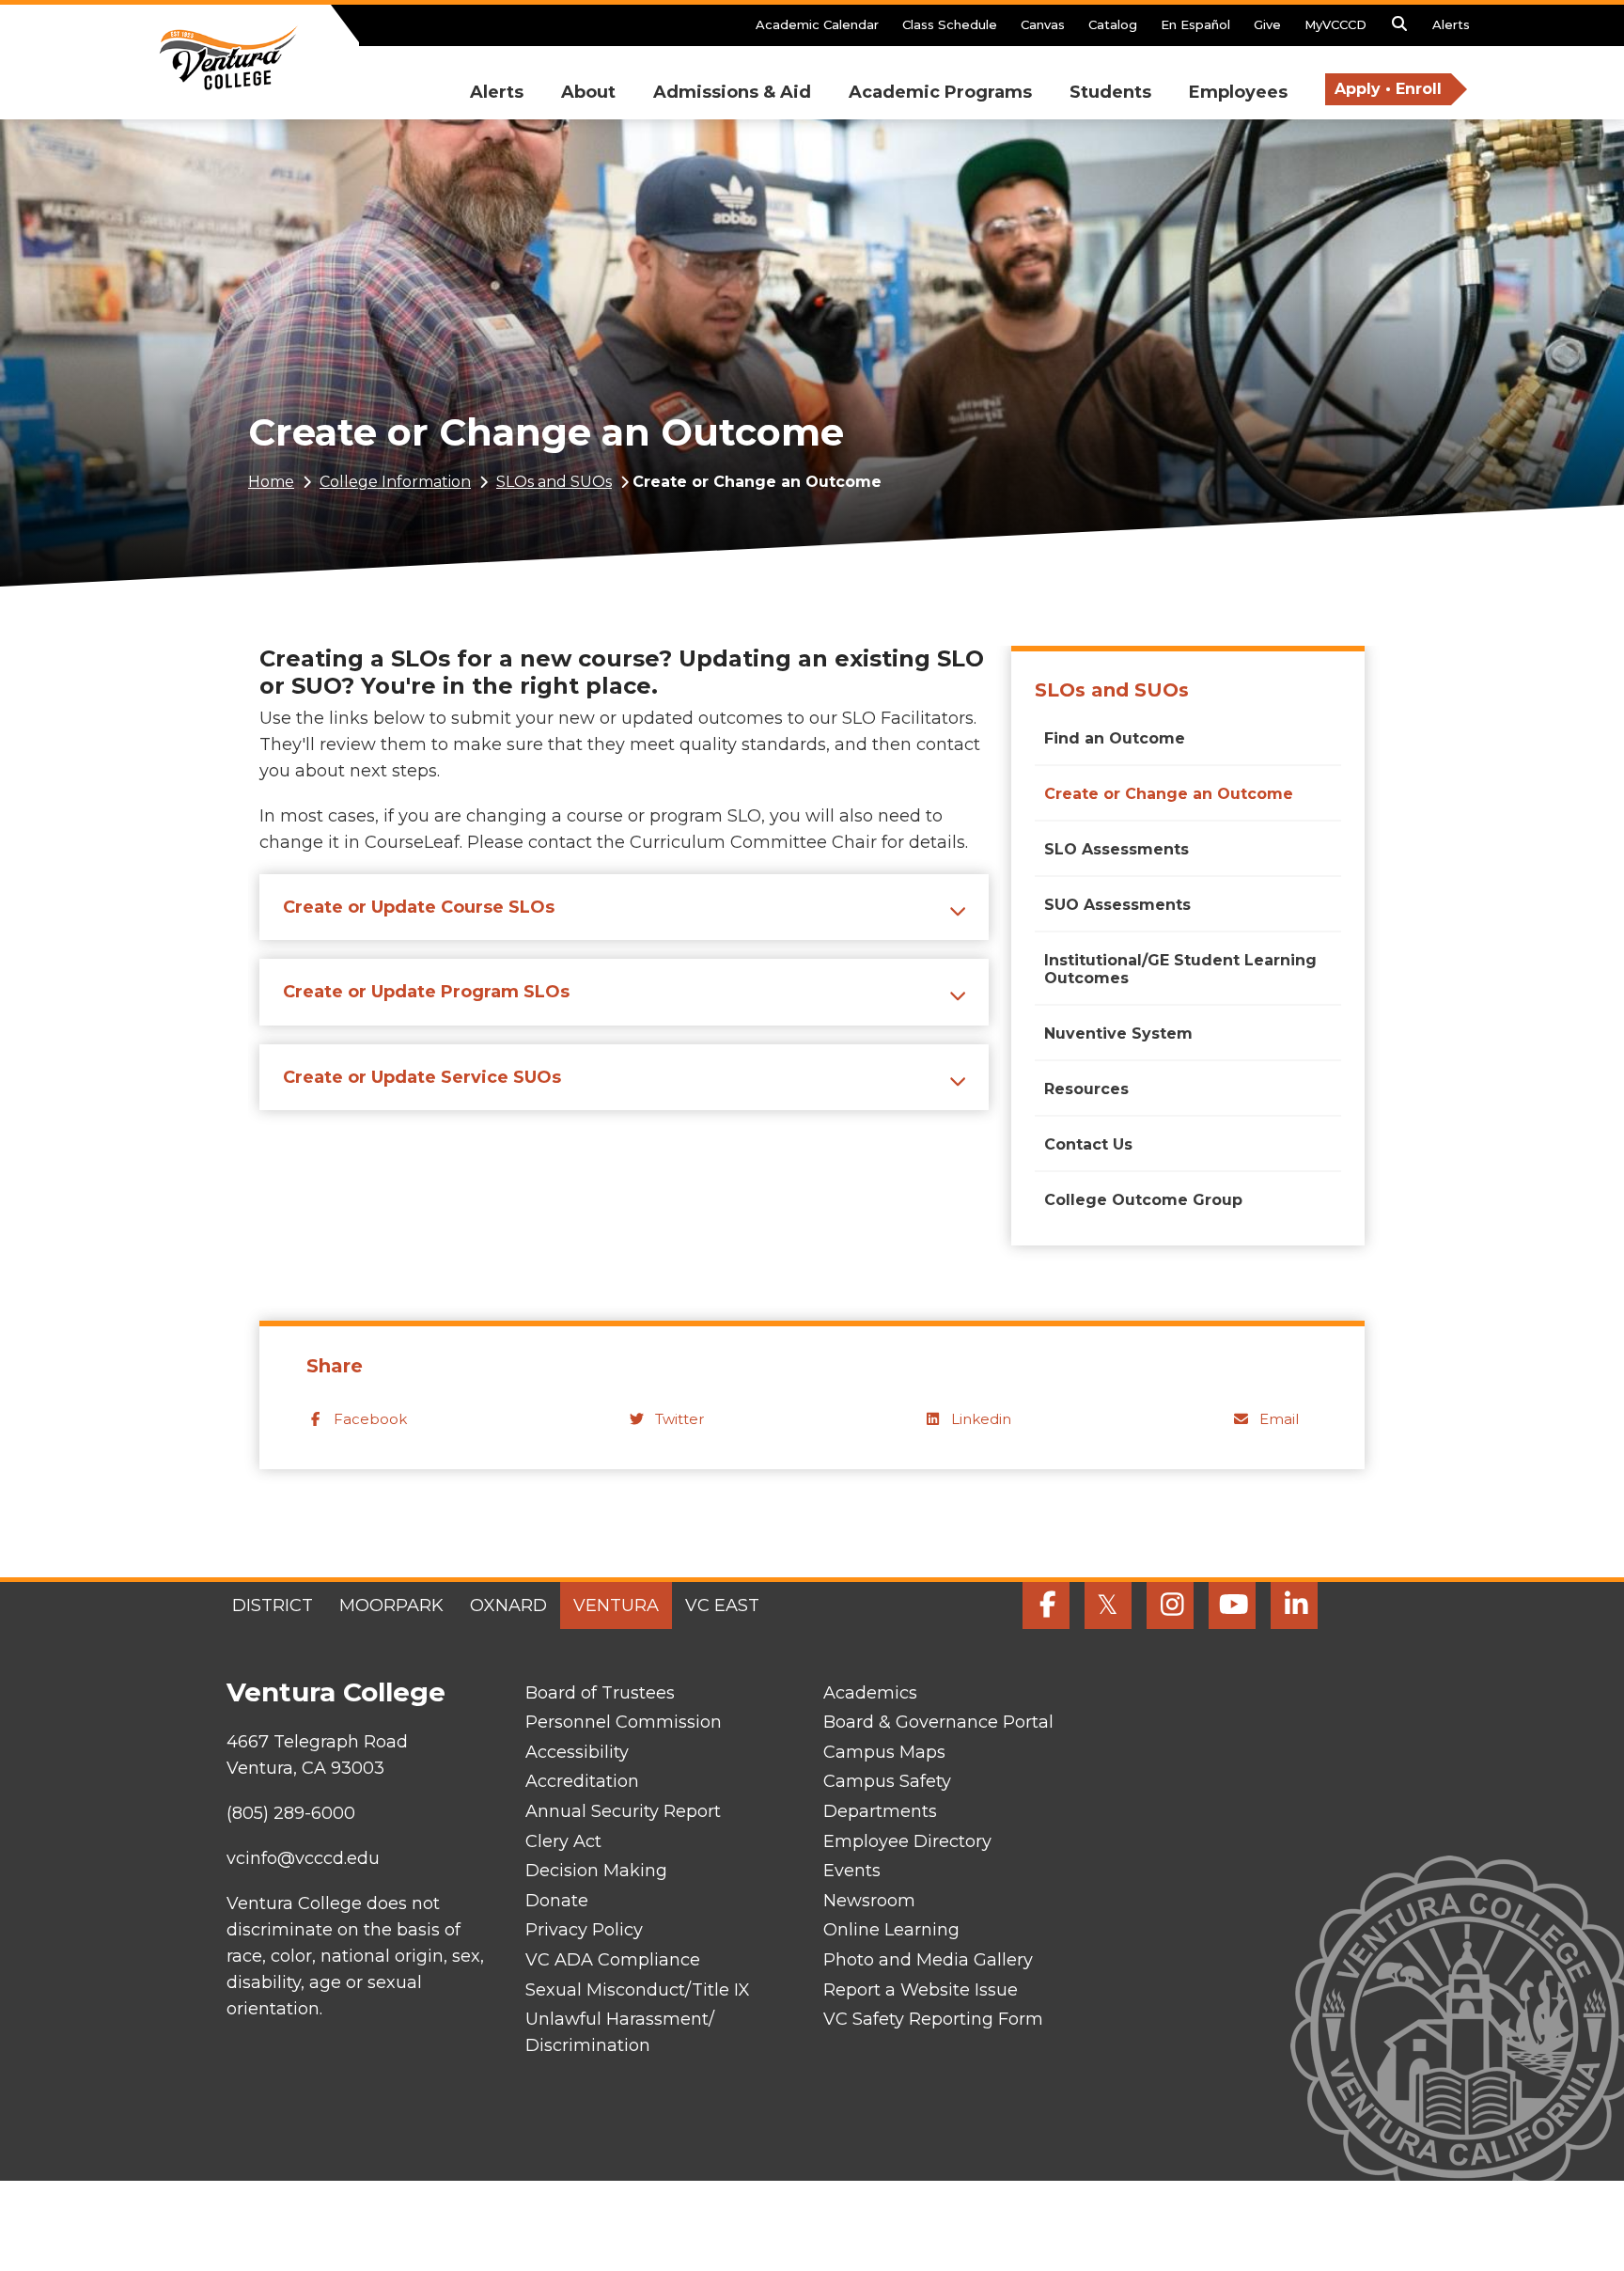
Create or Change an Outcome (1169, 794)
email (1279, 1419)
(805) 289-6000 (291, 1813)
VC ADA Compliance (613, 1960)
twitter (679, 1419)
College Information (395, 482)
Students (1110, 92)
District (273, 1605)
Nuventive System (1118, 1034)
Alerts (1451, 24)
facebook (370, 1419)
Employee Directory (907, 1841)
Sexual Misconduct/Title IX (638, 1990)
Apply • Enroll (1388, 89)
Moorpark (391, 1605)
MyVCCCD (1335, 24)
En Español (1195, 24)
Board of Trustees (600, 1693)
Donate (557, 1901)
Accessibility (577, 1752)
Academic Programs (940, 92)
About (588, 92)
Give (1267, 24)
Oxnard (508, 1605)
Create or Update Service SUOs (422, 1077)
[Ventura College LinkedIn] (1294, 1605)
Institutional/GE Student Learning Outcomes (1180, 969)
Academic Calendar (817, 24)
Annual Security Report (623, 1811)
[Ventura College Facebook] (1046, 1605)
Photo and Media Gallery (928, 1960)
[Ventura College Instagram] (1170, 1605)
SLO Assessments (1116, 849)
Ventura (616, 1605)
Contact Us (1088, 1144)
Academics (870, 1693)
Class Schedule (950, 24)
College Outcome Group (1143, 1200)
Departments (880, 1811)
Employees (1238, 92)
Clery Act (563, 1841)
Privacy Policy (584, 1930)
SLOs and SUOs (554, 482)
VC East (722, 1605)
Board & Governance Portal (938, 1722)
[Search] (1399, 29)
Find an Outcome (1115, 738)
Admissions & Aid (732, 92)
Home (271, 482)
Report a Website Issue (921, 1990)
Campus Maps (884, 1752)
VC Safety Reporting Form (933, 2019)
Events (852, 1871)
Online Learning (891, 1930)
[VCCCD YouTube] (1232, 1605)
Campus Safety (887, 1781)
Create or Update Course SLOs (419, 907)
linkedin (981, 1419)
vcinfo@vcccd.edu (303, 1858)
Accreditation (582, 1781)
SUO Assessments (1117, 905)
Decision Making (596, 1871)
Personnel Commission (624, 1722)
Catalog (1113, 24)
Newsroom (869, 1901)
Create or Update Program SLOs (426, 992)
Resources (1086, 1089)
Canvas (1043, 24)
